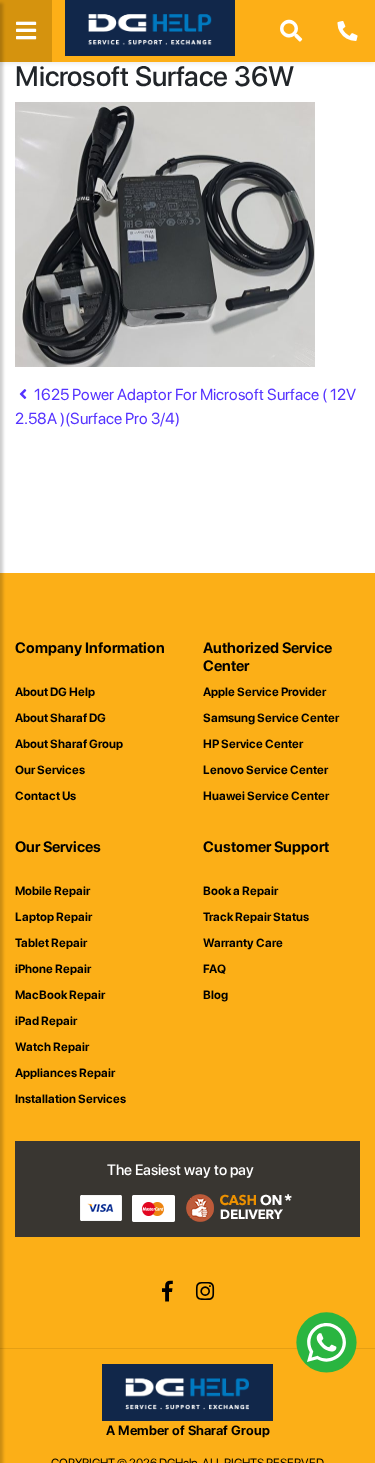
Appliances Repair (65, 1073)
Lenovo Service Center (265, 770)
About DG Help (55, 692)
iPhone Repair (53, 969)
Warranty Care (243, 943)
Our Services (50, 770)
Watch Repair (52, 1047)
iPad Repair (46, 1021)
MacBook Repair (60, 995)
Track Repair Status (256, 917)
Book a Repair (240, 891)
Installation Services (70, 1099)
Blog (215, 995)
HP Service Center (253, 744)
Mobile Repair (52, 891)
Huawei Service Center (266, 796)
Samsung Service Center (271, 718)
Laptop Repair (53, 917)
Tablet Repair (51, 943)
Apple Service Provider (264, 692)
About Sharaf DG (60, 718)
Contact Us (45, 796)
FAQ (214, 969)
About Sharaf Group (69, 744)
